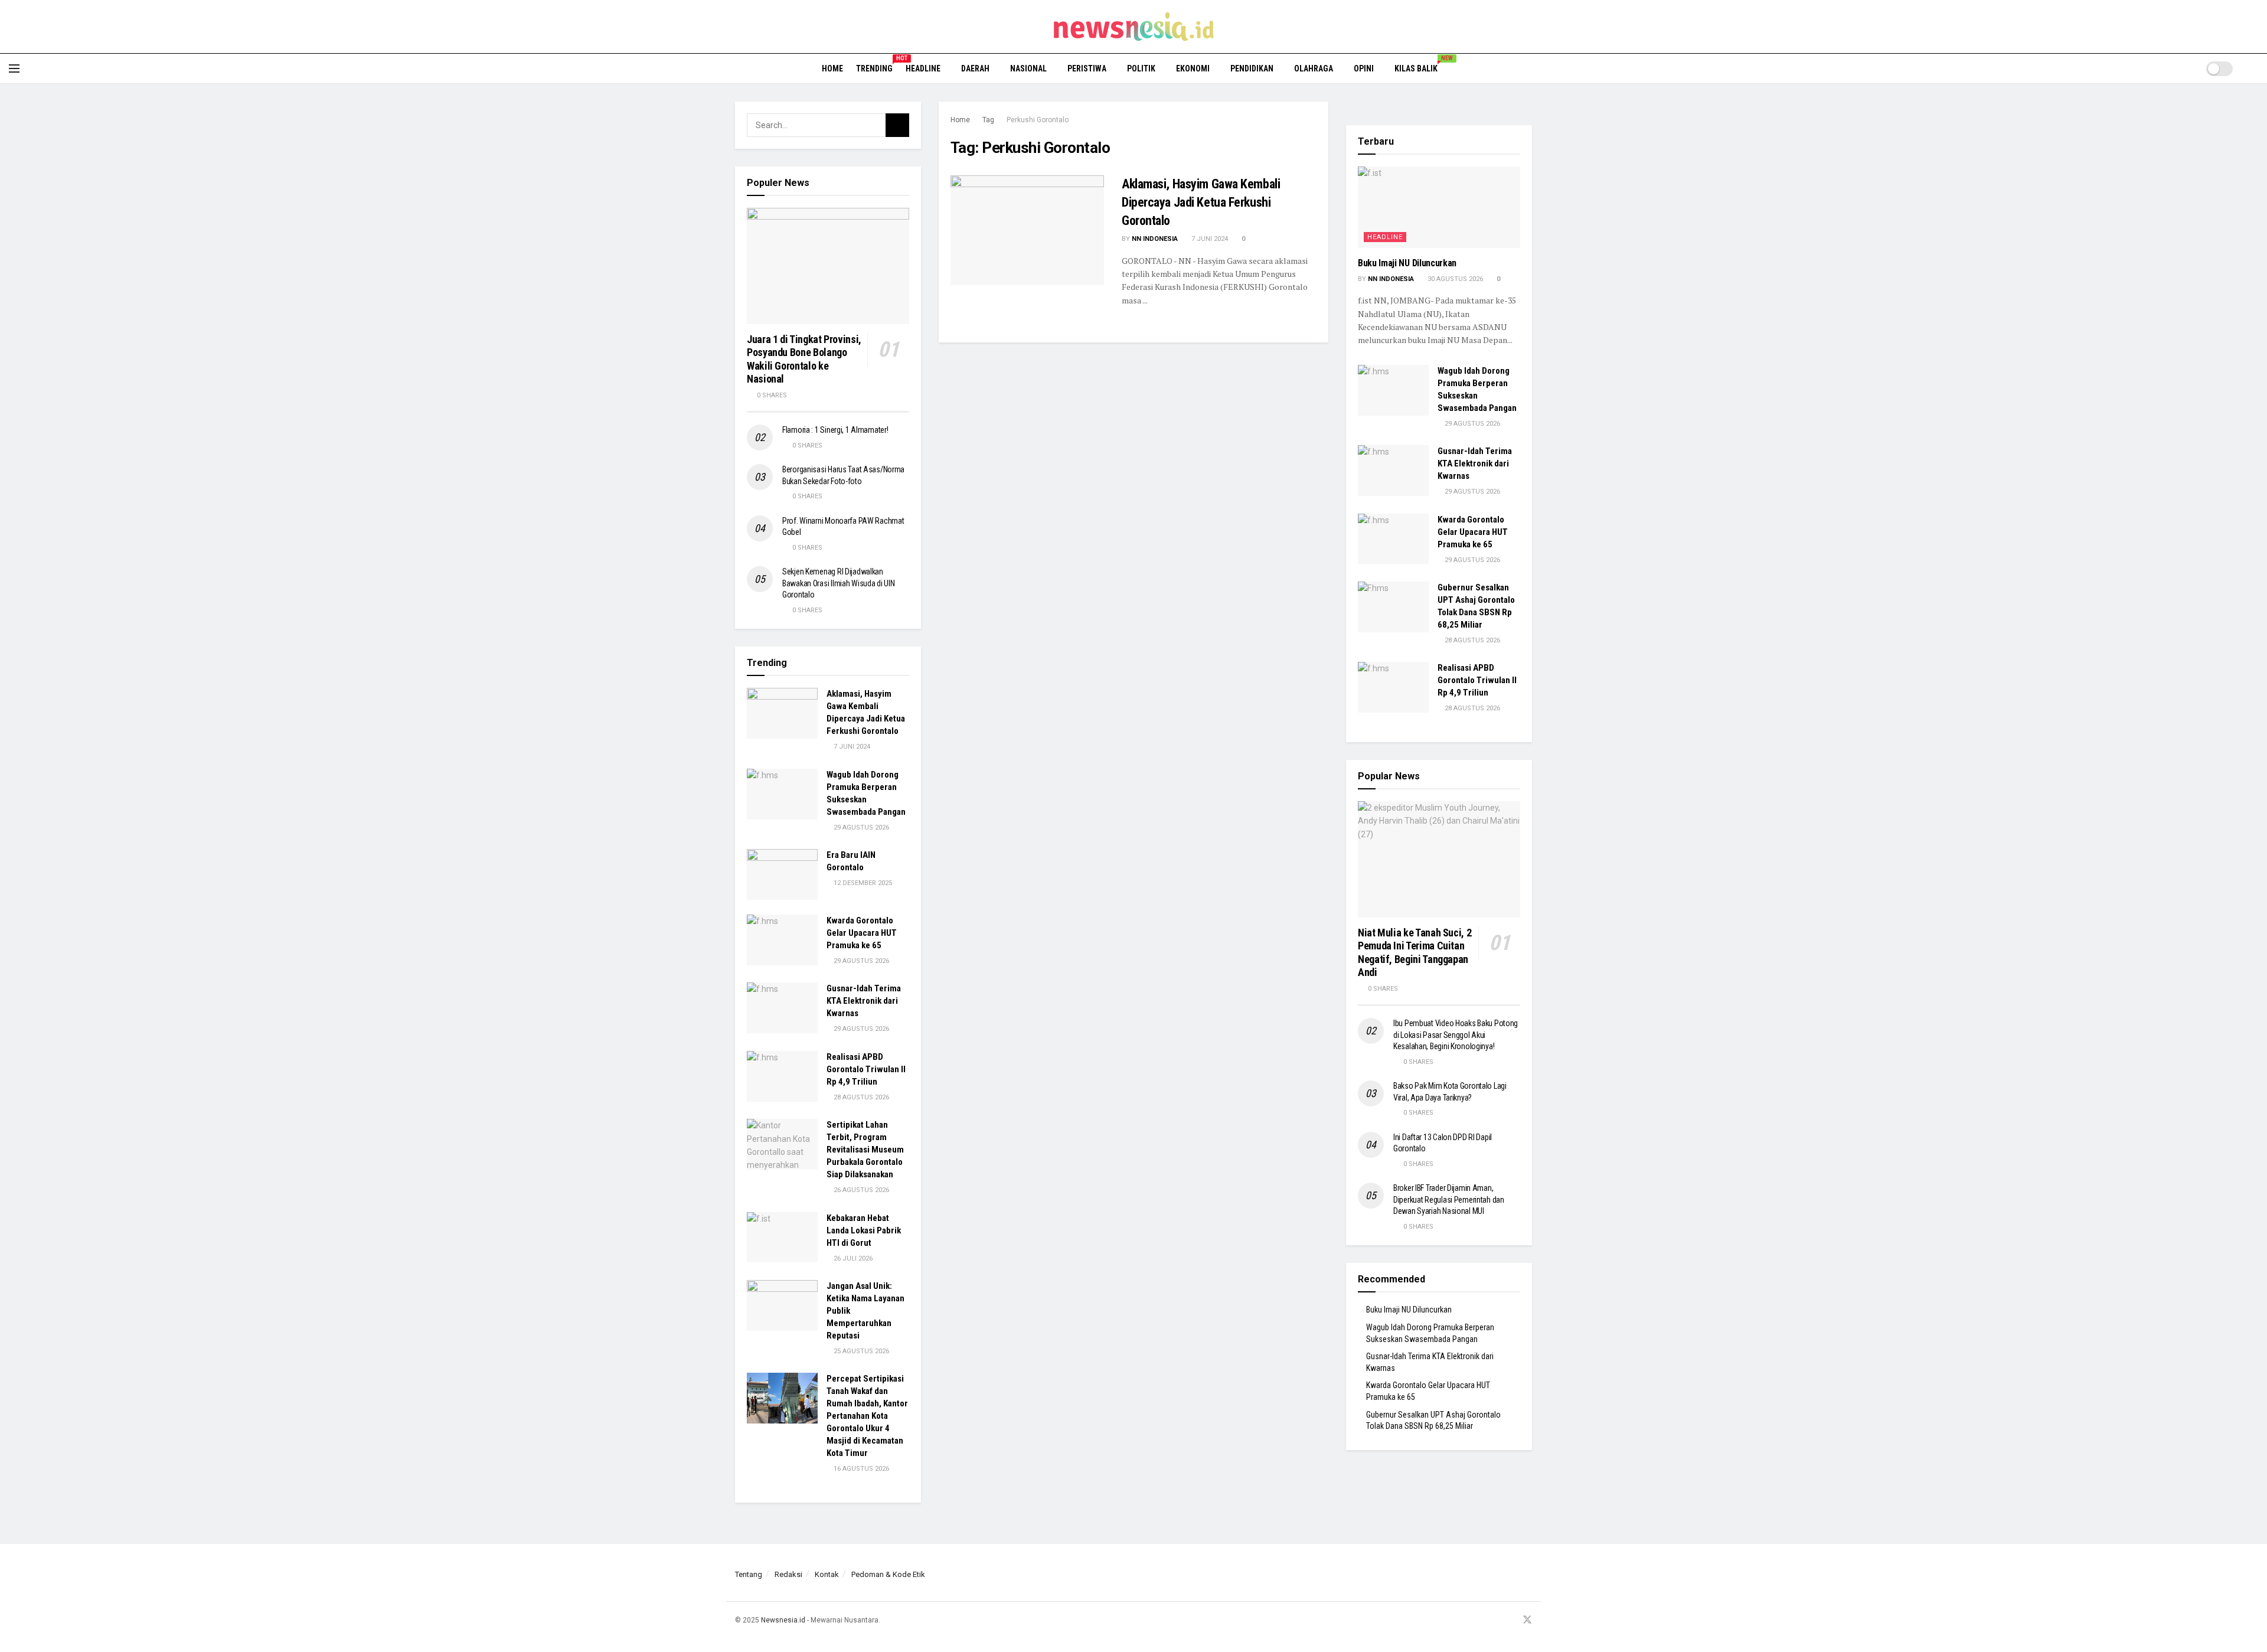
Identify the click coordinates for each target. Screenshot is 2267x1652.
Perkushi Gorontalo (1038, 120)
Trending (874, 67)
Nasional (1028, 68)
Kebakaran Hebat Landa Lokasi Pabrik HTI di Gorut (864, 1230)
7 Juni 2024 (1209, 239)
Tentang (749, 1574)
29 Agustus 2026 (860, 827)
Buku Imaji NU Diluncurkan (1407, 263)
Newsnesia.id (783, 1620)
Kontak (827, 1574)
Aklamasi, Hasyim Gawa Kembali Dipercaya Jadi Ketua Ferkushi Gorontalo (1201, 202)
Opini (1364, 68)
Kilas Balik (1420, 67)
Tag (988, 120)
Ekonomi (1193, 68)
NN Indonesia (1155, 239)
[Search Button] (2254, 68)
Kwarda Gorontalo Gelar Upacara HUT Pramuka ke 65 (862, 933)
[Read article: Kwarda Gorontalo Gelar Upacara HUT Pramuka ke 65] (782, 940)
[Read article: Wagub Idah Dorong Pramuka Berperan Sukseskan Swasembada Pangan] (782, 794)
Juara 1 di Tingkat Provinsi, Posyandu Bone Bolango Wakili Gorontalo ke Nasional (804, 359)
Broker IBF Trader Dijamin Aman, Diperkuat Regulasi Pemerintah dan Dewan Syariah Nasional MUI (1449, 1199)
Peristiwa (1087, 68)
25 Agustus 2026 (860, 1351)
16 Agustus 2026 (860, 1469)
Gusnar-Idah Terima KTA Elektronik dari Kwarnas (864, 1001)
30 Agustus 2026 (1454, 279)
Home (832, 68)
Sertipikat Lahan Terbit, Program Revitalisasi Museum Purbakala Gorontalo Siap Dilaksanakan (865, 1150)
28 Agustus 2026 (860, 1097)
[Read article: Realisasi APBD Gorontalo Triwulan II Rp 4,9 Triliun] (782, 1076)
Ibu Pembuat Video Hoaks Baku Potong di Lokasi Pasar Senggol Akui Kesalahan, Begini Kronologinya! (1456, 1035)
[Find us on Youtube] (1511, 1620)
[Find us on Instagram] (1497, 1620)
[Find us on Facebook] (1482, 1620)
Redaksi (788, 1574)
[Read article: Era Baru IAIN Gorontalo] (782, 874)
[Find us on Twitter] (1527, 1620)
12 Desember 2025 (862, 883)
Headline (923, 68)
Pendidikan (1252, 68)
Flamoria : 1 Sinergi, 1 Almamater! (835, 430)
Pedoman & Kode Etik (888, 1574)
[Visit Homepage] (1134, 27)
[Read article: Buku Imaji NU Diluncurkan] (1439, 207)
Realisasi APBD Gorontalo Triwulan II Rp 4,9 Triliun (866, 1069)
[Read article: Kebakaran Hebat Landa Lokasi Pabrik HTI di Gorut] (782, 1238)
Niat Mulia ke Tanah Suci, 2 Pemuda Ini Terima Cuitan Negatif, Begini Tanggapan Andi (1415, 953)
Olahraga (1314, 68)
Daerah (975, 68)
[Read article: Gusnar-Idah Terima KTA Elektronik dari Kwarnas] (782, 1008)
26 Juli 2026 (852, 1258)
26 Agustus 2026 (860, 1190)
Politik (1141, 68)
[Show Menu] (14, 68)
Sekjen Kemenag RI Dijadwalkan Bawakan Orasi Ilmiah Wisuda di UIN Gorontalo (838, 583)
